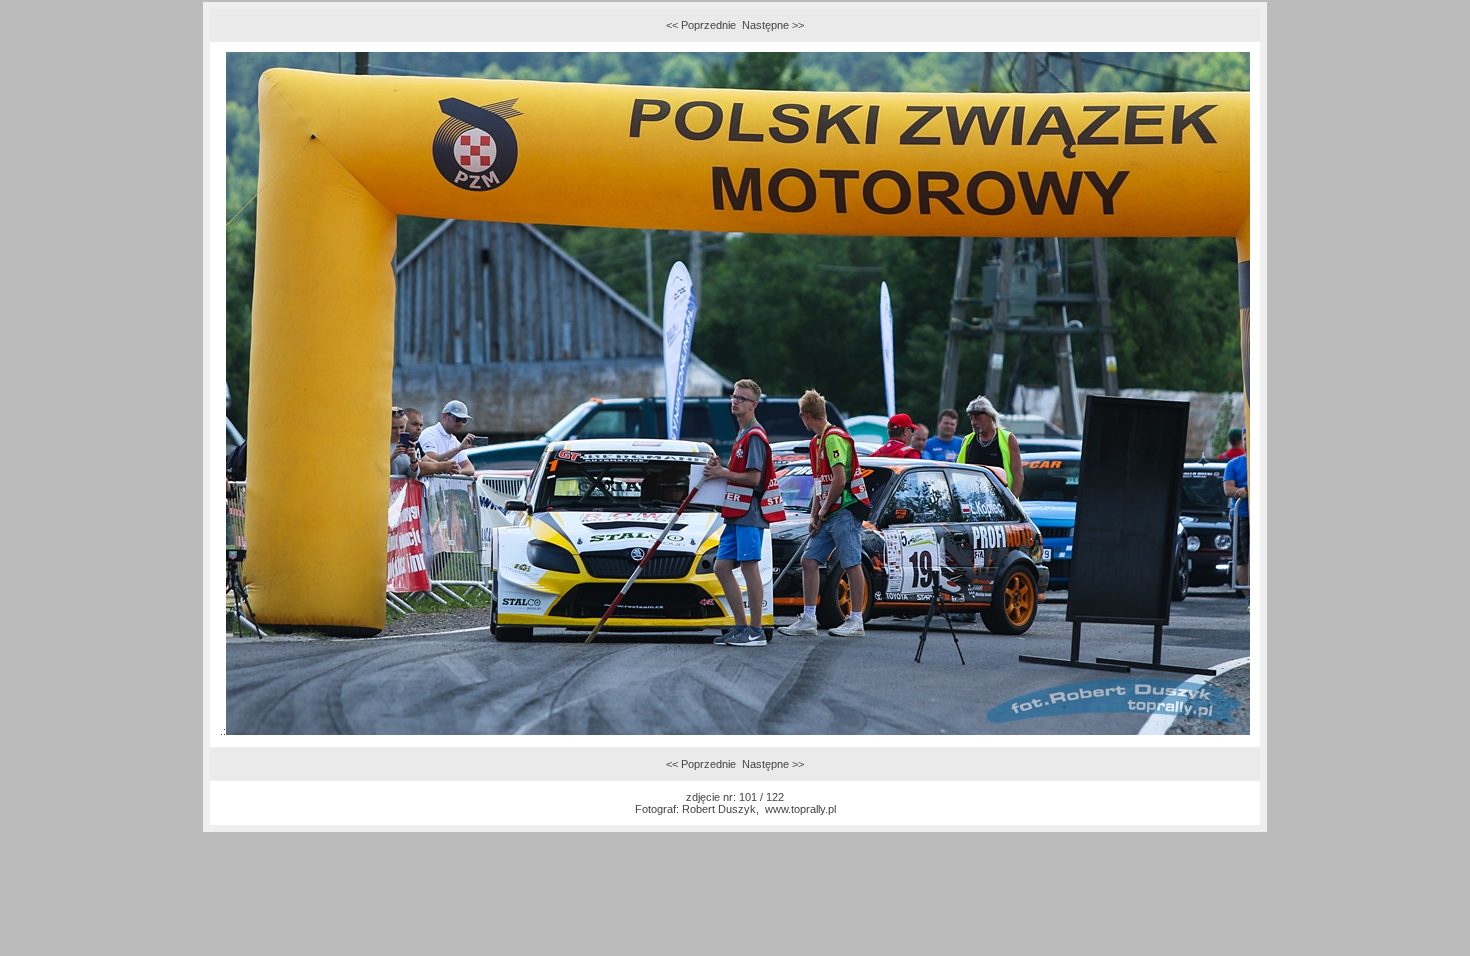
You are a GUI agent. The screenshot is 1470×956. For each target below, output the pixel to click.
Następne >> (773, 25)
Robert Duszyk (719, 809)
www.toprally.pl (800, 809)
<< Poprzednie (701, 25)
